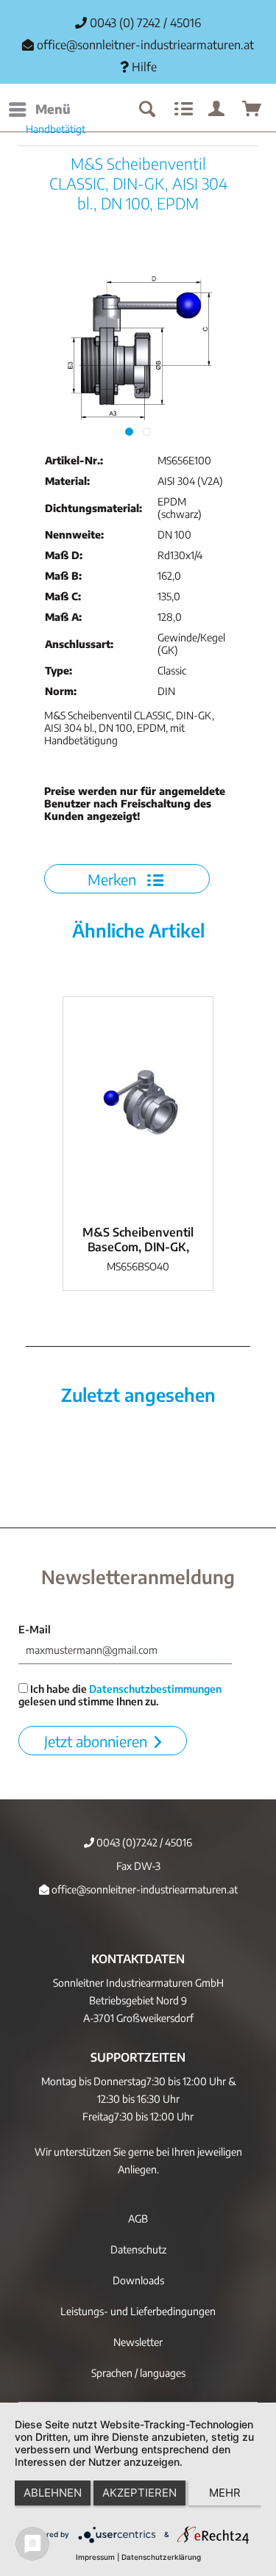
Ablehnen (53, 2493)
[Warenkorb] (252, 109)
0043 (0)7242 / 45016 (143, 1842)
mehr (225, 2493)
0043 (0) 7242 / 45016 (144, 23)
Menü (53, 109)
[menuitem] (39, 109)
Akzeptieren (139, 2493)
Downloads (138, 2280)
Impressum (95, 2557)
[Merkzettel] (182, 109)
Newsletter (138, 2342)
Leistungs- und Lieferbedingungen (138, 2311)
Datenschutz (138, 2249)
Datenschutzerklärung (161, 2557)
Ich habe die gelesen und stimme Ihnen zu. (120, 1695)
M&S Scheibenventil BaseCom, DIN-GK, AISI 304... (138, 1240)
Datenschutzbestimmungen (155, 1689)
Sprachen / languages (138, 2373)
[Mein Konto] (217, 109)
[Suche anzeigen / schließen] (146, 109)
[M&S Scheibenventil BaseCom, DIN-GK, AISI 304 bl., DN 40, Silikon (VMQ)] (138, 1107)
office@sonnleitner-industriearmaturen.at (145, 45)
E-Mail (35, 1629)
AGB (138, 2219)
